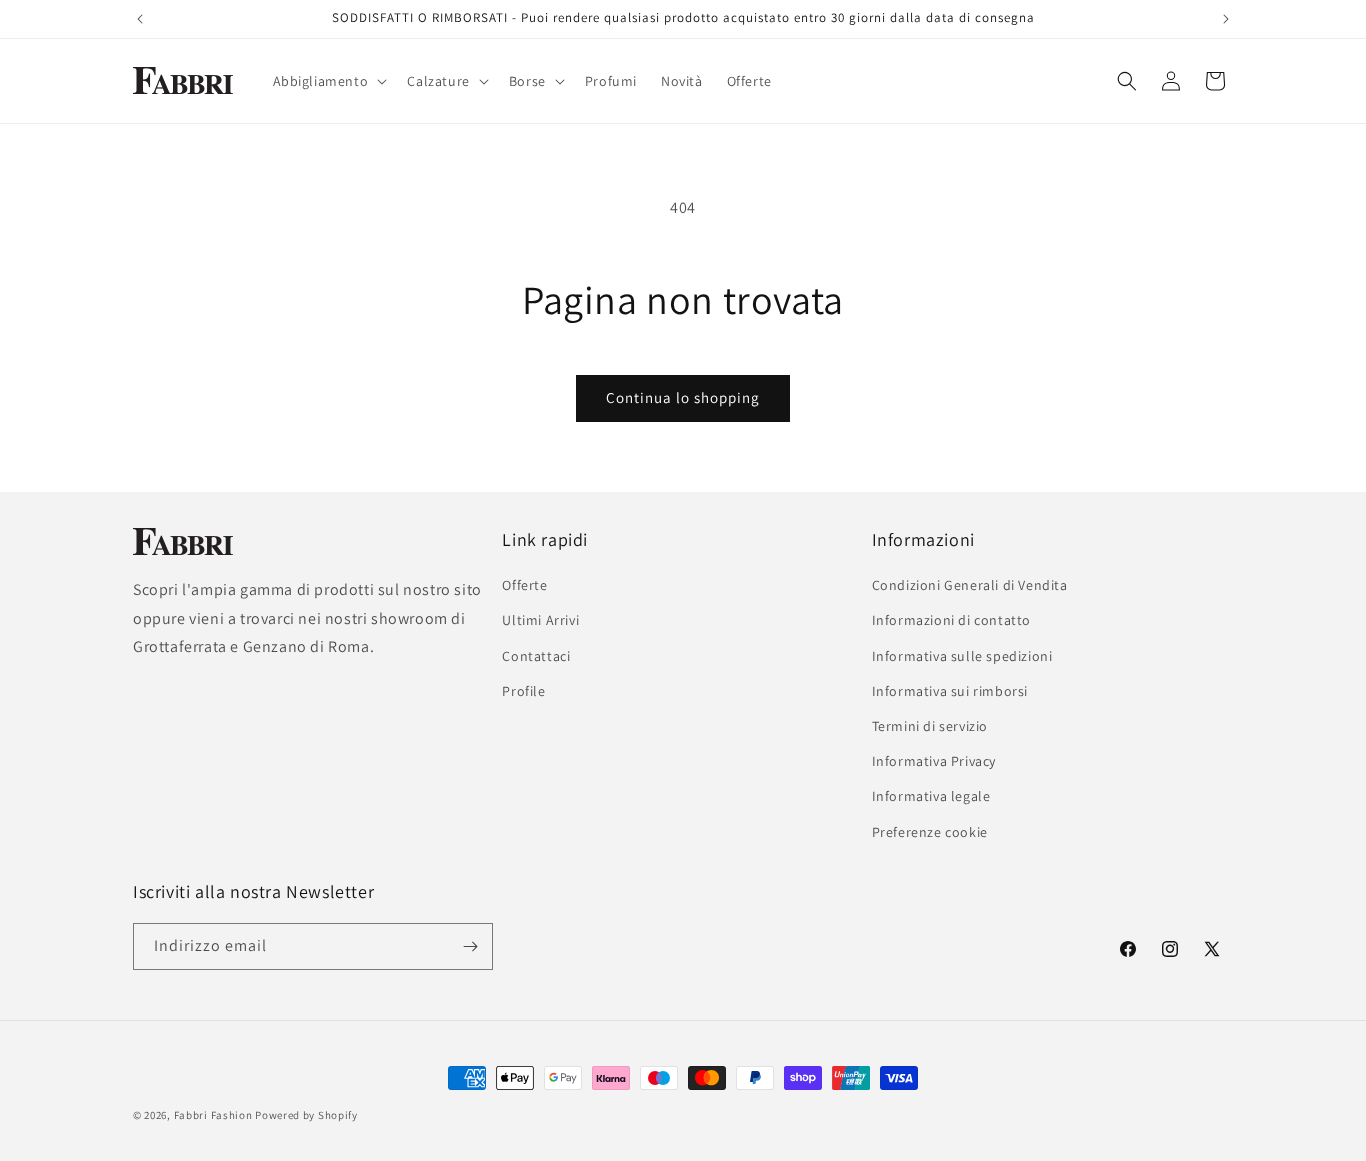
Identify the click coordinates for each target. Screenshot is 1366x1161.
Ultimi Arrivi (540, 620)
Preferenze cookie (930, 832)
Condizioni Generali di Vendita (970, 585)
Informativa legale (931, 796)
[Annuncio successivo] (1226, 19)
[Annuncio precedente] (140, 19)
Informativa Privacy (934, 761)
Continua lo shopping (683, 397)
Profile (523, 691)
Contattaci (536, 656)
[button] (328, 81)
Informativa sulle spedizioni (962, 656)
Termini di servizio (930, 726)
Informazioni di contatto (951, 620)
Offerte (524, 585)
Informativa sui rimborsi (950, 691)
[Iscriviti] (470, 946)
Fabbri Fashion (213, 1115)
